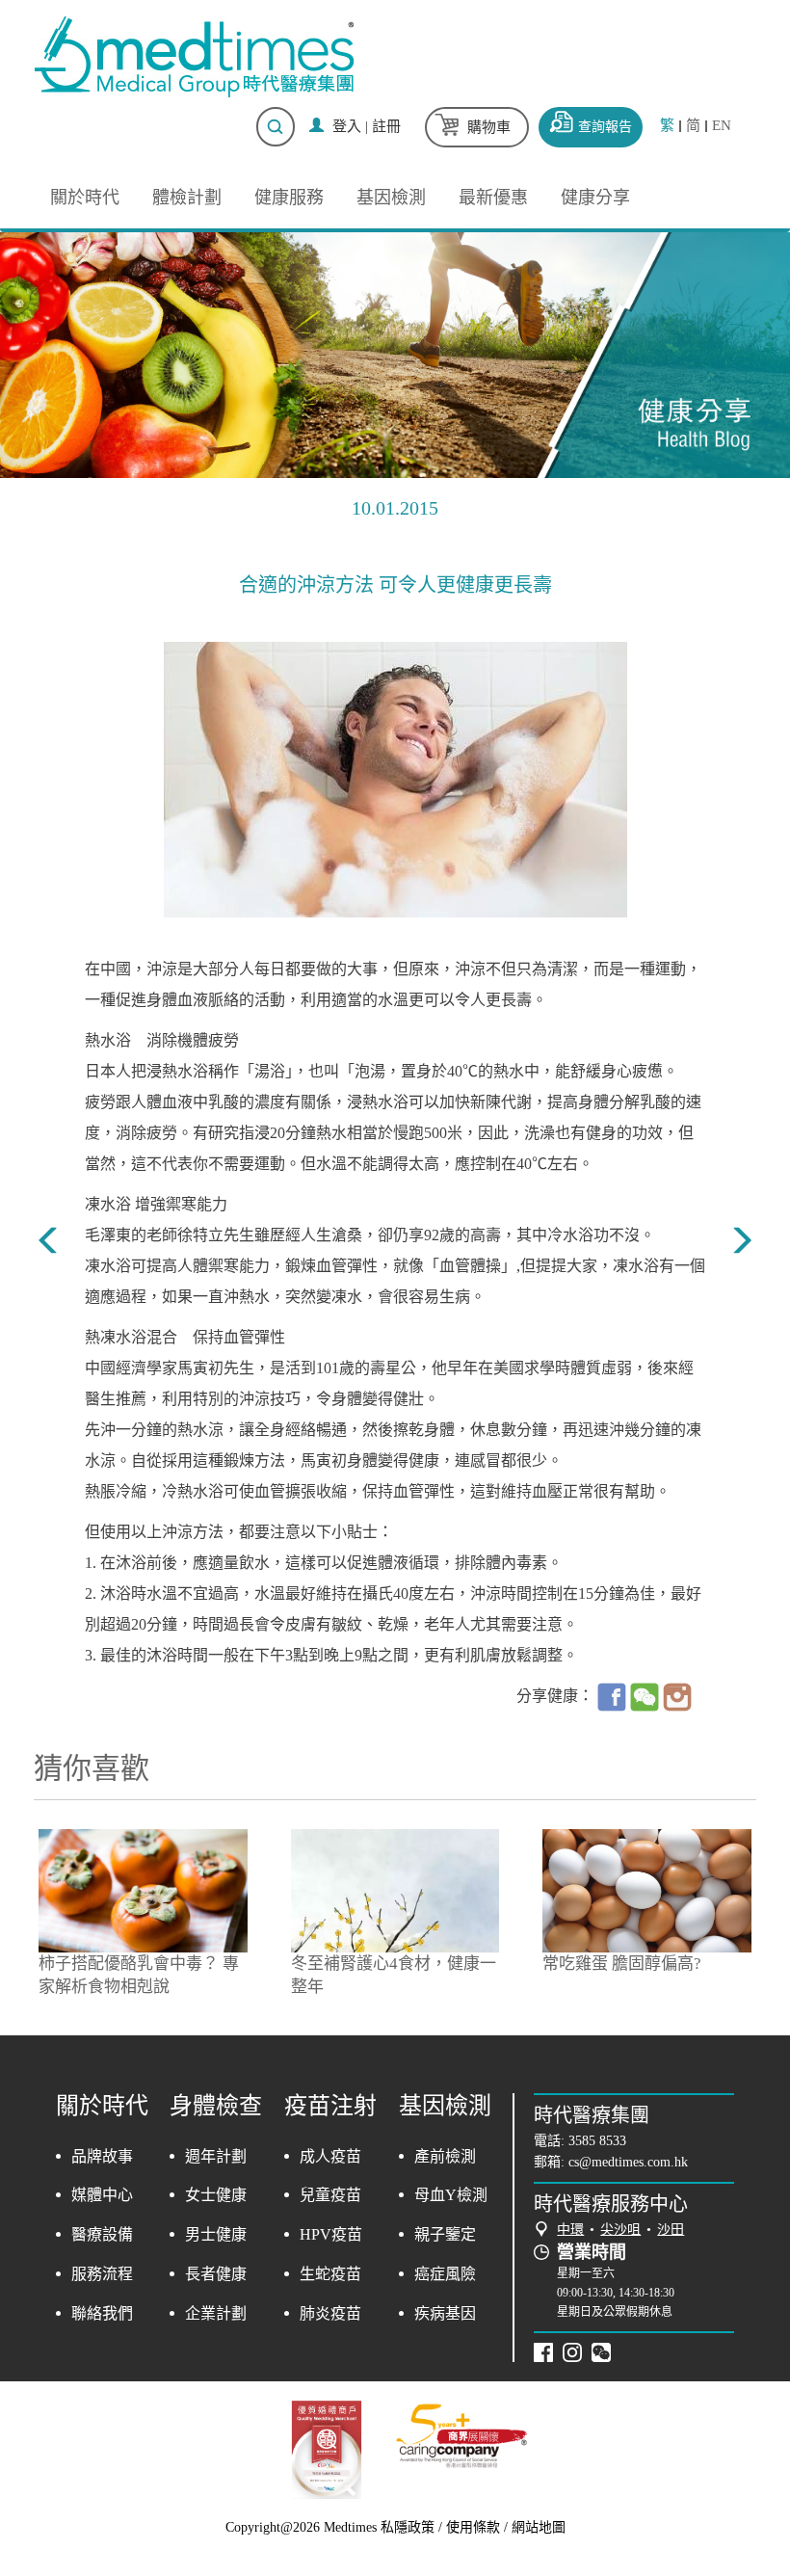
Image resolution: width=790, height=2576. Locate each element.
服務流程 (102, 2274)
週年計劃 (216, 2156)
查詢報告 (605, 127)
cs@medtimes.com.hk (628, 2162)
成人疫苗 (330, 2156)
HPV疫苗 (331, 2234)
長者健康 (216, 2274)
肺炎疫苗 (330, 2313)
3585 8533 (597, 2141)
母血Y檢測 (451, 2195)
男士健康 (216, 2234)
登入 (347, 126)
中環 (570, 2230)
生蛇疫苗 (330, 2274)
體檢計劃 (187, 198)
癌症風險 (445, 2274)
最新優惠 (493, 198)
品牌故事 (102, 2156)
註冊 (386, 126)
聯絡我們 (102, 2313)
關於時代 (85, 198)
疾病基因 (445, 2313)
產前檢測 (445, 2156)
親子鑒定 (445, 2234)
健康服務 (289, 198)
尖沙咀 (620, 2230)
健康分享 (595, 198)
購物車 (489, 127)
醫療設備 (102, 2234)
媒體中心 (102, 2195)
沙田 (671, 2230)
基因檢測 (391, 198)
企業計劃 (216, 2313)
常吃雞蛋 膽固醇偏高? (622, 1964)
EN (722, 126)
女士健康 (216, 2195)
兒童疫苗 (330, 2195)
